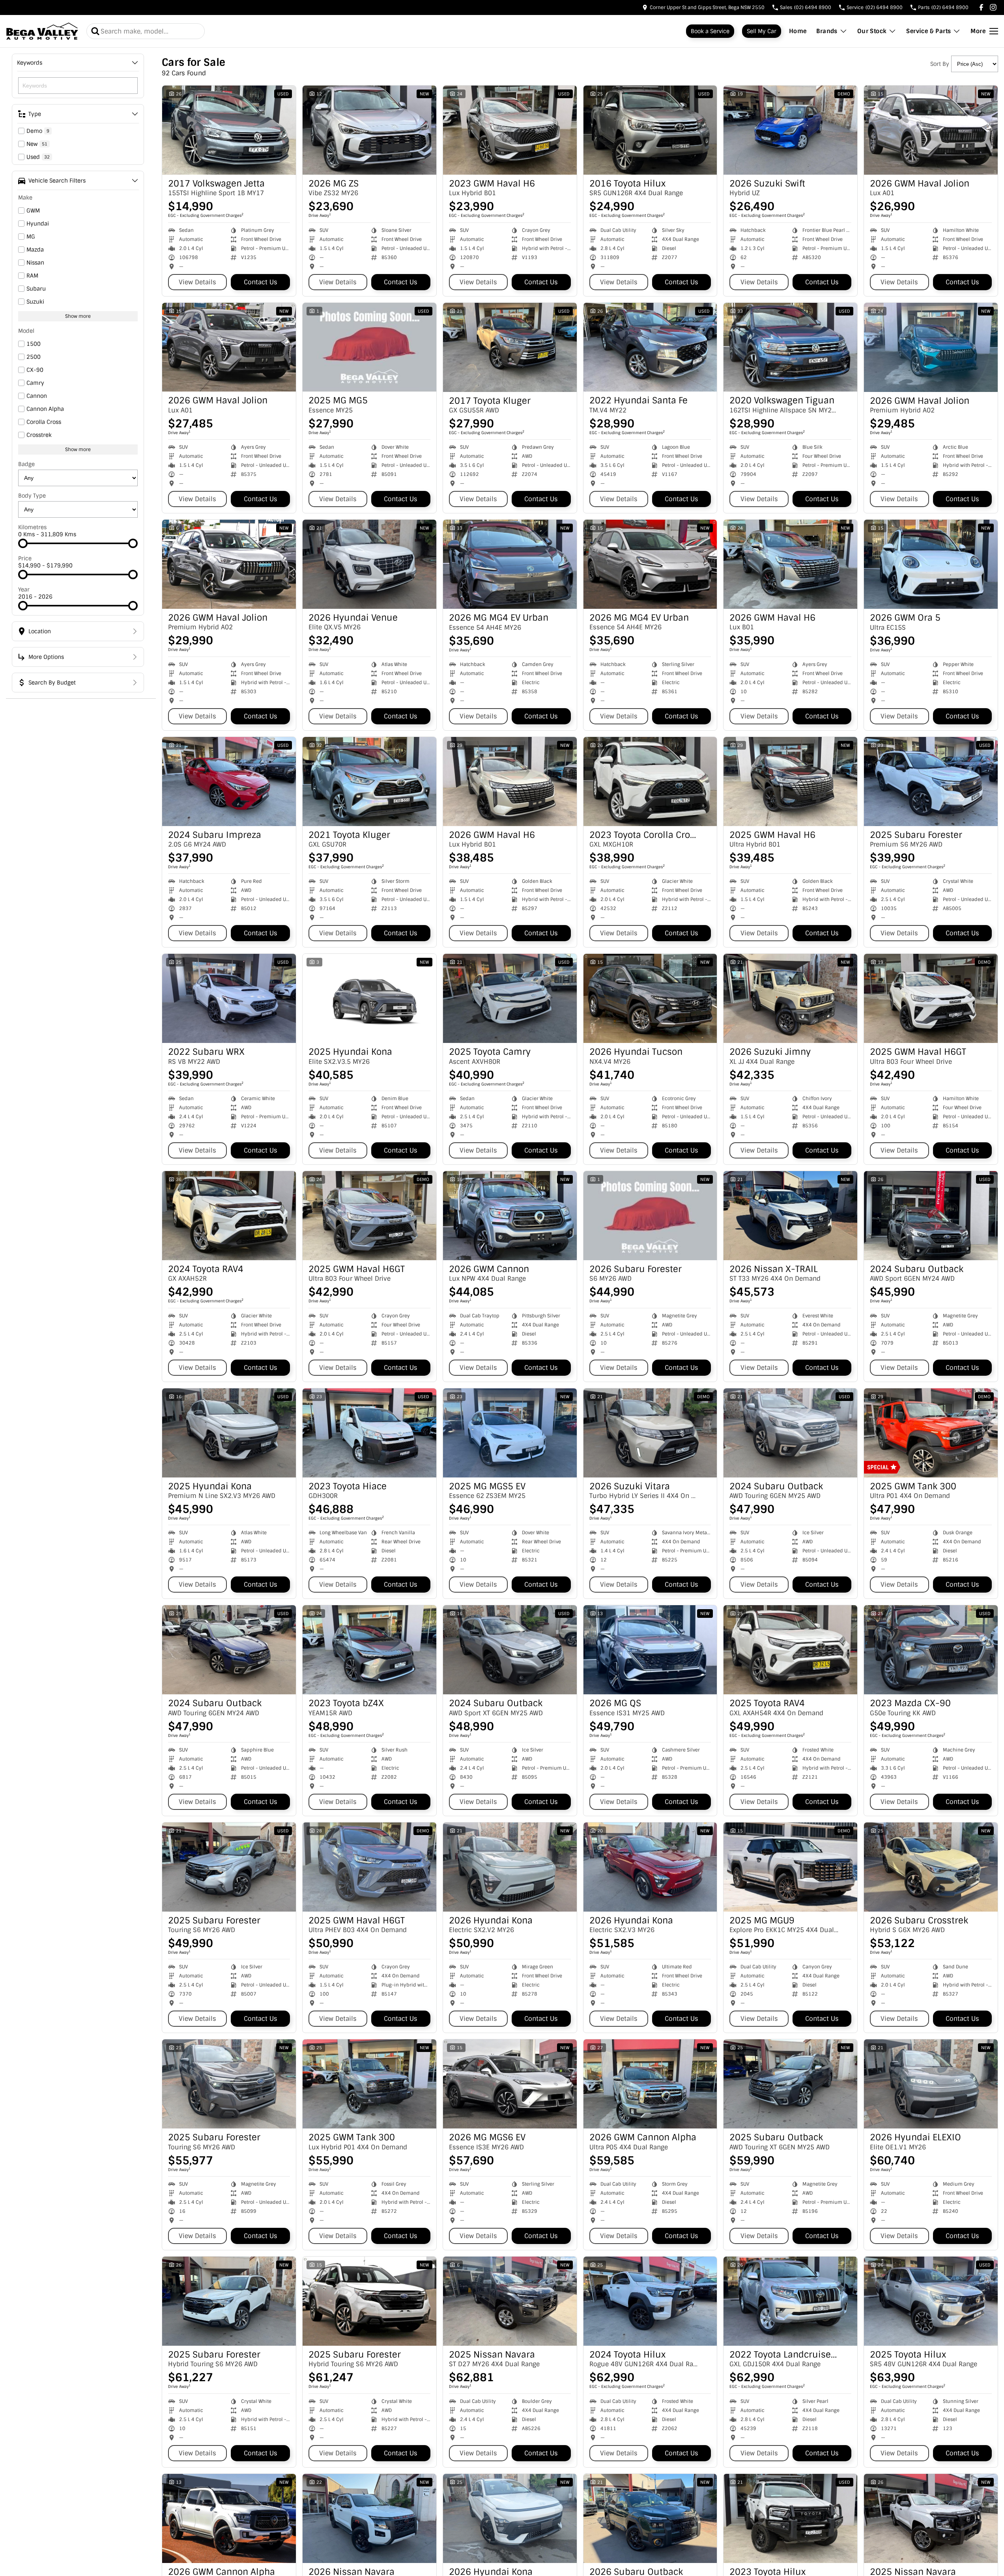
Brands (827, 31)
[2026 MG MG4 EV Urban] (510, 564)
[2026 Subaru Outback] (650, 2518)
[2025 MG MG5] (369, 347)
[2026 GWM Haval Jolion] (931, 130)
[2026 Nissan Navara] (369, 2518)
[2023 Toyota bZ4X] (369, 1650)
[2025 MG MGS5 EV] (510, 1433)
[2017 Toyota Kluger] (510, 347)
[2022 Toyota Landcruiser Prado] (790, 2301)
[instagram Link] (993, 7)
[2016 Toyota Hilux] (650, 130)
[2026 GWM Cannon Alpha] (650, 2084)
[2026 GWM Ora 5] (931, 564)
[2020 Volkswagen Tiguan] (790, 347)
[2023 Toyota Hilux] (790, 2518)
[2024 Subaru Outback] (931, 1216)
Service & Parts (928, 31)
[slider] (23, 543)
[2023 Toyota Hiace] (369, 1433)
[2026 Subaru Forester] (650, 1216)
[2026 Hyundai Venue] (369, 564)
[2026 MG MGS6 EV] (510, 2084)
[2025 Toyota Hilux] (931, 2301)
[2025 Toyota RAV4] (790, 1650)
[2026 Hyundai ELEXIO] (931, 2084)
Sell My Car (762, 31)
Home (798, 31)
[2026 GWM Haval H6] (790, 564)
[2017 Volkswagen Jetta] (229, 130)
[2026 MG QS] (650, 1650)
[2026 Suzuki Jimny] (790, 998)
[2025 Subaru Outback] (790, 2084)
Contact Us (261, 282)
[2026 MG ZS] (369, 130)
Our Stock (872, 31)
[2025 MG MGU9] (790, 1867)
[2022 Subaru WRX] (229, 998)
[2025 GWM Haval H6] (790, 782)
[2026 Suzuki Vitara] (650, 1433)
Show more (78, 316)
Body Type (32, 496)
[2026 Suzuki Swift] (790, 130)
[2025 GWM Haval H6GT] (931, 998)
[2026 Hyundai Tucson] (650, 998)
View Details (197, 282)
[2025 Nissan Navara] (510, 2301)
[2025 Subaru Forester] (931, 782)
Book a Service (710, 31)
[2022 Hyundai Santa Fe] (650, 347)
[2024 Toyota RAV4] (229, 1216)
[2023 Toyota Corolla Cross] (650, 782)
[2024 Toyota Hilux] (650, 2301)
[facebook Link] (981, 7)
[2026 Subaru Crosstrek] (931, 1867)
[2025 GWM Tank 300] (931, 1433)
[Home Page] (42, 31)
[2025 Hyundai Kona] (369, 998)
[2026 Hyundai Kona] (510, 1867)
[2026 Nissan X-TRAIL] (790, 1216)
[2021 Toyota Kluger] (369, 782)
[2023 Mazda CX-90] (931, 1650)
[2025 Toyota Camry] (510, 998)
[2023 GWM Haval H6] (510, 130)
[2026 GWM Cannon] (510, 1216)
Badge (26, 464)
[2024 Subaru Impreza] (229, 782)
